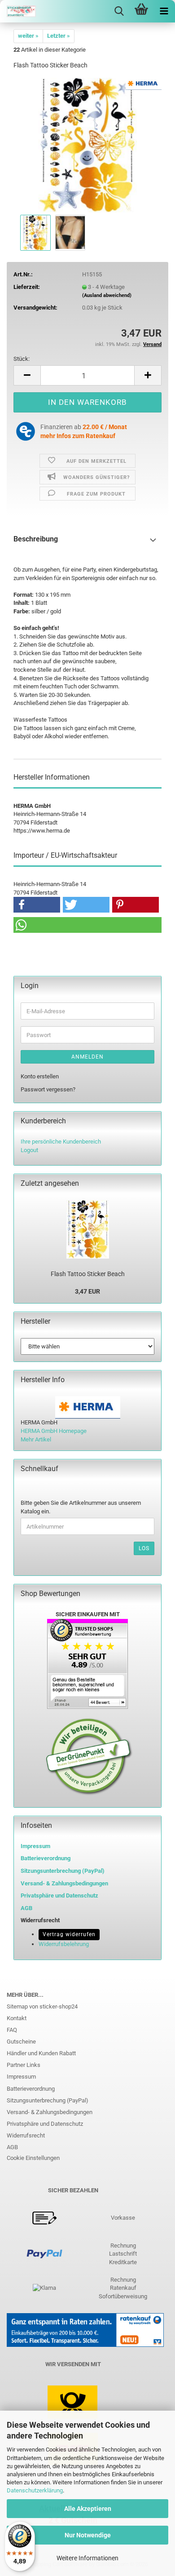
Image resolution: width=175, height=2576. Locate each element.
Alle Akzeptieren (88, 2509)
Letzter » (59, 36)
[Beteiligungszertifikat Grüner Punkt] (89, 1756)
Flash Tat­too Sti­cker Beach (88, 1274)
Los (144, 1548)
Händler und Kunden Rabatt (41, 2053)
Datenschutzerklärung (35, 2490)
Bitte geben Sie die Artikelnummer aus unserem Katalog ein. (81, 1507)
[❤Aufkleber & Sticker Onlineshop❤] (18, 11)
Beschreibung (36, 539)
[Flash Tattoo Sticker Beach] (87, 144)
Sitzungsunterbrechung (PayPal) (63, 1871)
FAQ (12, 2030)
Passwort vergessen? (48, 1089)
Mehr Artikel (36, 1439)
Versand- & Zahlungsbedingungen (50, 2112)
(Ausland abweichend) (107, 295)
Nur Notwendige (88, 2535)
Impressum (35, 1846)
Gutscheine (21, 2042)
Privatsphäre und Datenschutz (45, 2124)
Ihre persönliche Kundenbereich (61, 1142)
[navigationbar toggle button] (164, 11)
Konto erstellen (40, 1076)
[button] (27, 375)
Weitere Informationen (87, 2558)
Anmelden (87, 1057)
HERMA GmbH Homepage (54, 1431)
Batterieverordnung (31, 2089)
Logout (29, 1150)
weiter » (28, 36)
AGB (12, 2147)
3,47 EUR (87, 1291)
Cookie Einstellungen (33, 2158)
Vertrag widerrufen (69, 1934)
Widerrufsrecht (26, 2135)
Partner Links (24, 2065)
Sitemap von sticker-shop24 (42, 2006)
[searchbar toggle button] (119, 11)
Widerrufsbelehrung (64, 1944)
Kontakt (17, 2018)
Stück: (22, 359)
